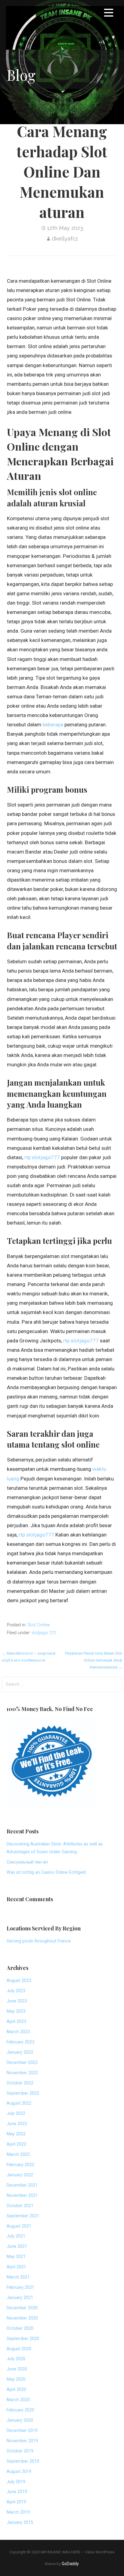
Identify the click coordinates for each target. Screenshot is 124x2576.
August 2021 (19, 2226)
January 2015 (20, 2523)
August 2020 (19, 2349)
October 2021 (20, 2206)
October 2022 (20, 2083)
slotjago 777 (44, 1632)
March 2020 (18, 2400)
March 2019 (18, 2512)
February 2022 (20, 2165)
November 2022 (22, 2073)
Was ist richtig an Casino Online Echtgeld (46, 1872)
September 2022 (23, 2093)
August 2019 (19, 2472)
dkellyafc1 (65, 239)
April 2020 (16, 2390)
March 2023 (18, 2032)
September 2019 (23, 2461)
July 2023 (16, 1991)
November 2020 (22, 2318)
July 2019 (16, 2482)
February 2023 (20, 2042)
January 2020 (20, 2420)
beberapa (53, 725)
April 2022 (16, 2144)
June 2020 (17, 2369)
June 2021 (17, 2246)
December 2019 (22, 2431)
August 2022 (19, 2103)
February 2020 (20, 2410)
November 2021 (22, 2195)
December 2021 (22, 2185)
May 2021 (16, 2257)
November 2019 (22, 2441)
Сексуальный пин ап (27, 1862)
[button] (109, 14)
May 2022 (16, 2134)
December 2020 (22, 2308)
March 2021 (18, 2277)
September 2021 (23, 2216)
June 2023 (17, 2001)
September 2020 (23, 2339)
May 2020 (16, 2379)
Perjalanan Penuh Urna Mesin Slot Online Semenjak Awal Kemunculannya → (94, 1660)
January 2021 (20, 2298)
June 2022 (17, 2124)
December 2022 (22, 2063)
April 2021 (16, 2267)
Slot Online (39, 1625)
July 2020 (16, 2359)
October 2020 (20, 2328)
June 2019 (17, 2492)
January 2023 (20, 2052)
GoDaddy (70, 2564)
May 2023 (16, 2011)
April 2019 (16, 2502)
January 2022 (20, 2175)
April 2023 (16, 2022)
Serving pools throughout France (39, 1941)
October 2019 (20, 2451)
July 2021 (16, 2236)
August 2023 (19, 1981)
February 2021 (20, 2287)
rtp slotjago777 (42, 1157)
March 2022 (18, 2155)
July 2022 (16, 2114)
